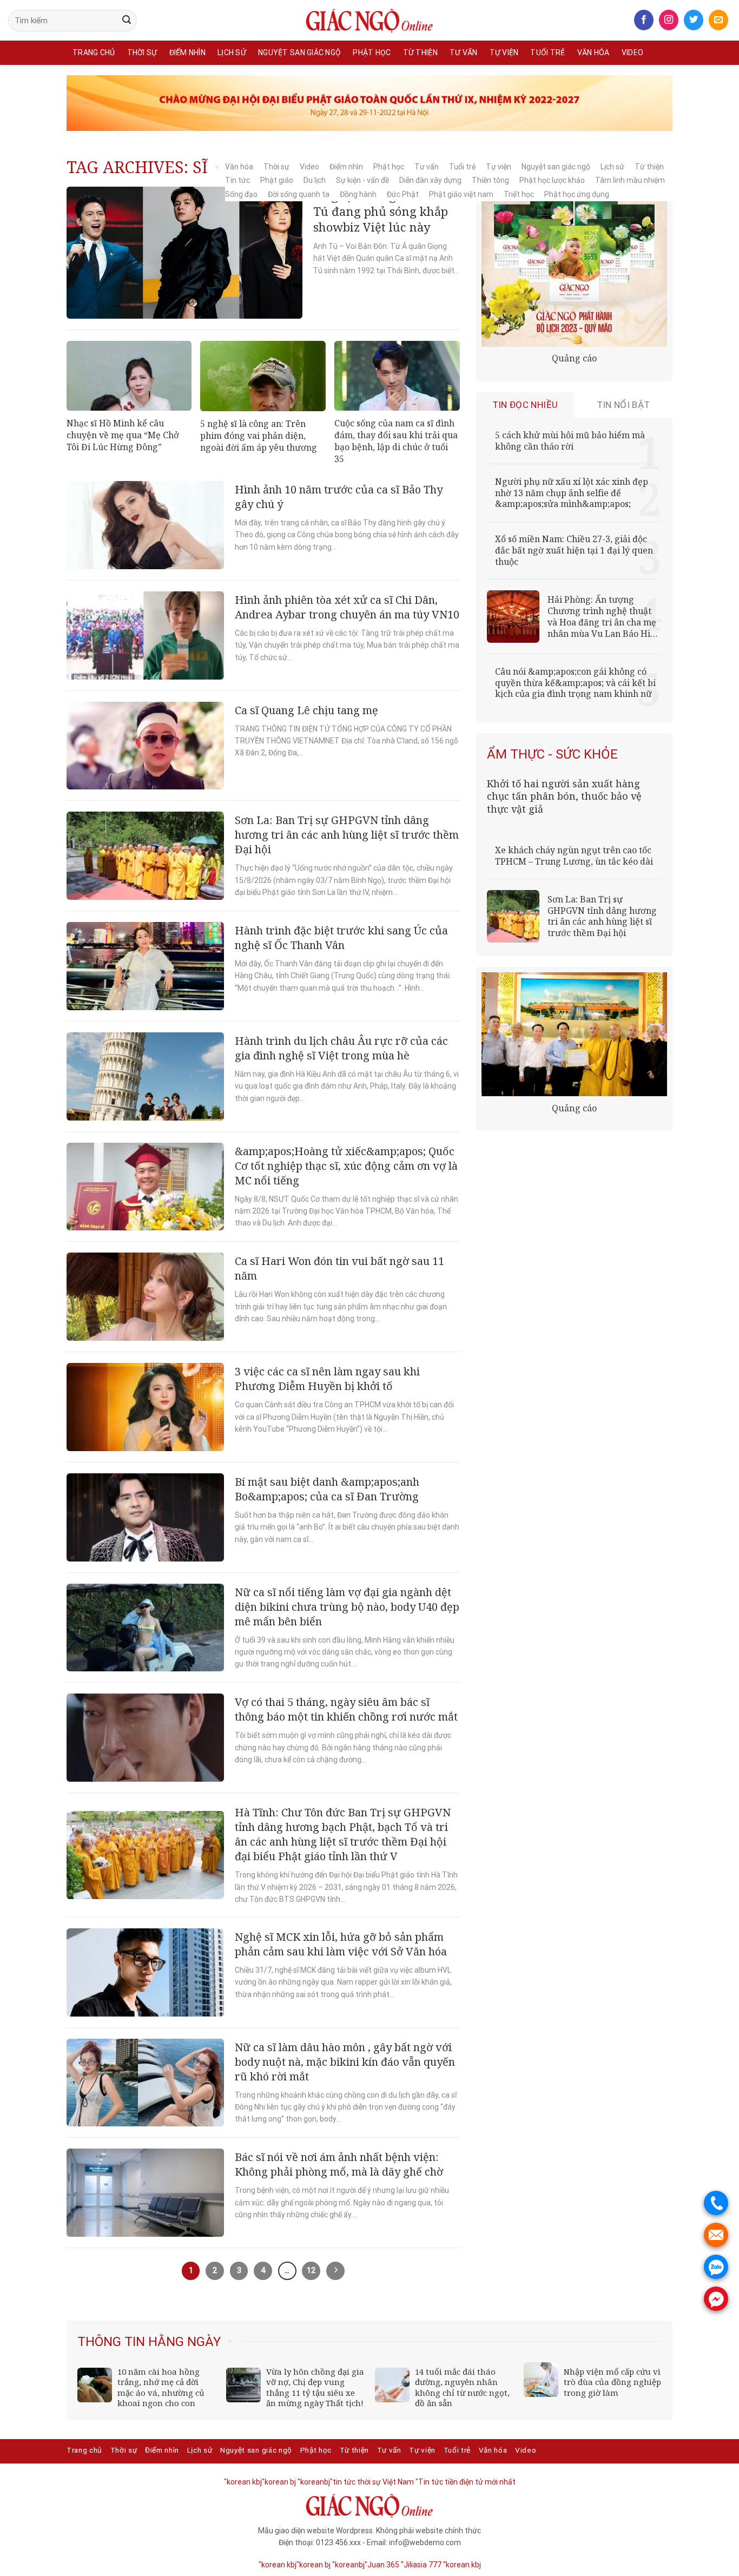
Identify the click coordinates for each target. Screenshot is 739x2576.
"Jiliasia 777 (421, 2565)
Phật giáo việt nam (461, 194)
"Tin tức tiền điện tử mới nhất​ (466, 2482)
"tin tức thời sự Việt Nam (372, 2482)
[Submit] (127, 21)
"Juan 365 (382, 2565)
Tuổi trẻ (547, 52)
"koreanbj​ (314, 2482)
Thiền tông (490, 180)
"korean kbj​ (243, 2482)
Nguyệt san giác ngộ (299, 52)
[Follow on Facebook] (644, 20)
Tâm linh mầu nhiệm (630, 180)
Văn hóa (593, 52)
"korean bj (279, 2482)
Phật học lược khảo (552, 180)
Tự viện (504, 52)
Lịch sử (232, 52)
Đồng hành (358, 194)
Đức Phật (403, 194)
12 (311, 2270)
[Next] (655, 2342)
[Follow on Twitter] (694, 20)
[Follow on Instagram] (669, 20)
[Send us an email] (718, 20)
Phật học (372, 52)
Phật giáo (277, 180)
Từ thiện (420, 52)
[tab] (525, 405)
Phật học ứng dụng (577, 194)
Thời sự (142, 52)
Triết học (519, 194)
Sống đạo (241, 194)
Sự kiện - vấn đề (362, 180)
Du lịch (315, 180)
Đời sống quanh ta (299, 194)
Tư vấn (464, 52)
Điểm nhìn (188, 52)
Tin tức (237, 180)
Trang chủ (94, 52)
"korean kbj (462, 2565)
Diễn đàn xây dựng (430, 180)
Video (632, 52)
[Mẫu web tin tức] (369, 21)
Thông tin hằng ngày (149, 2342)
